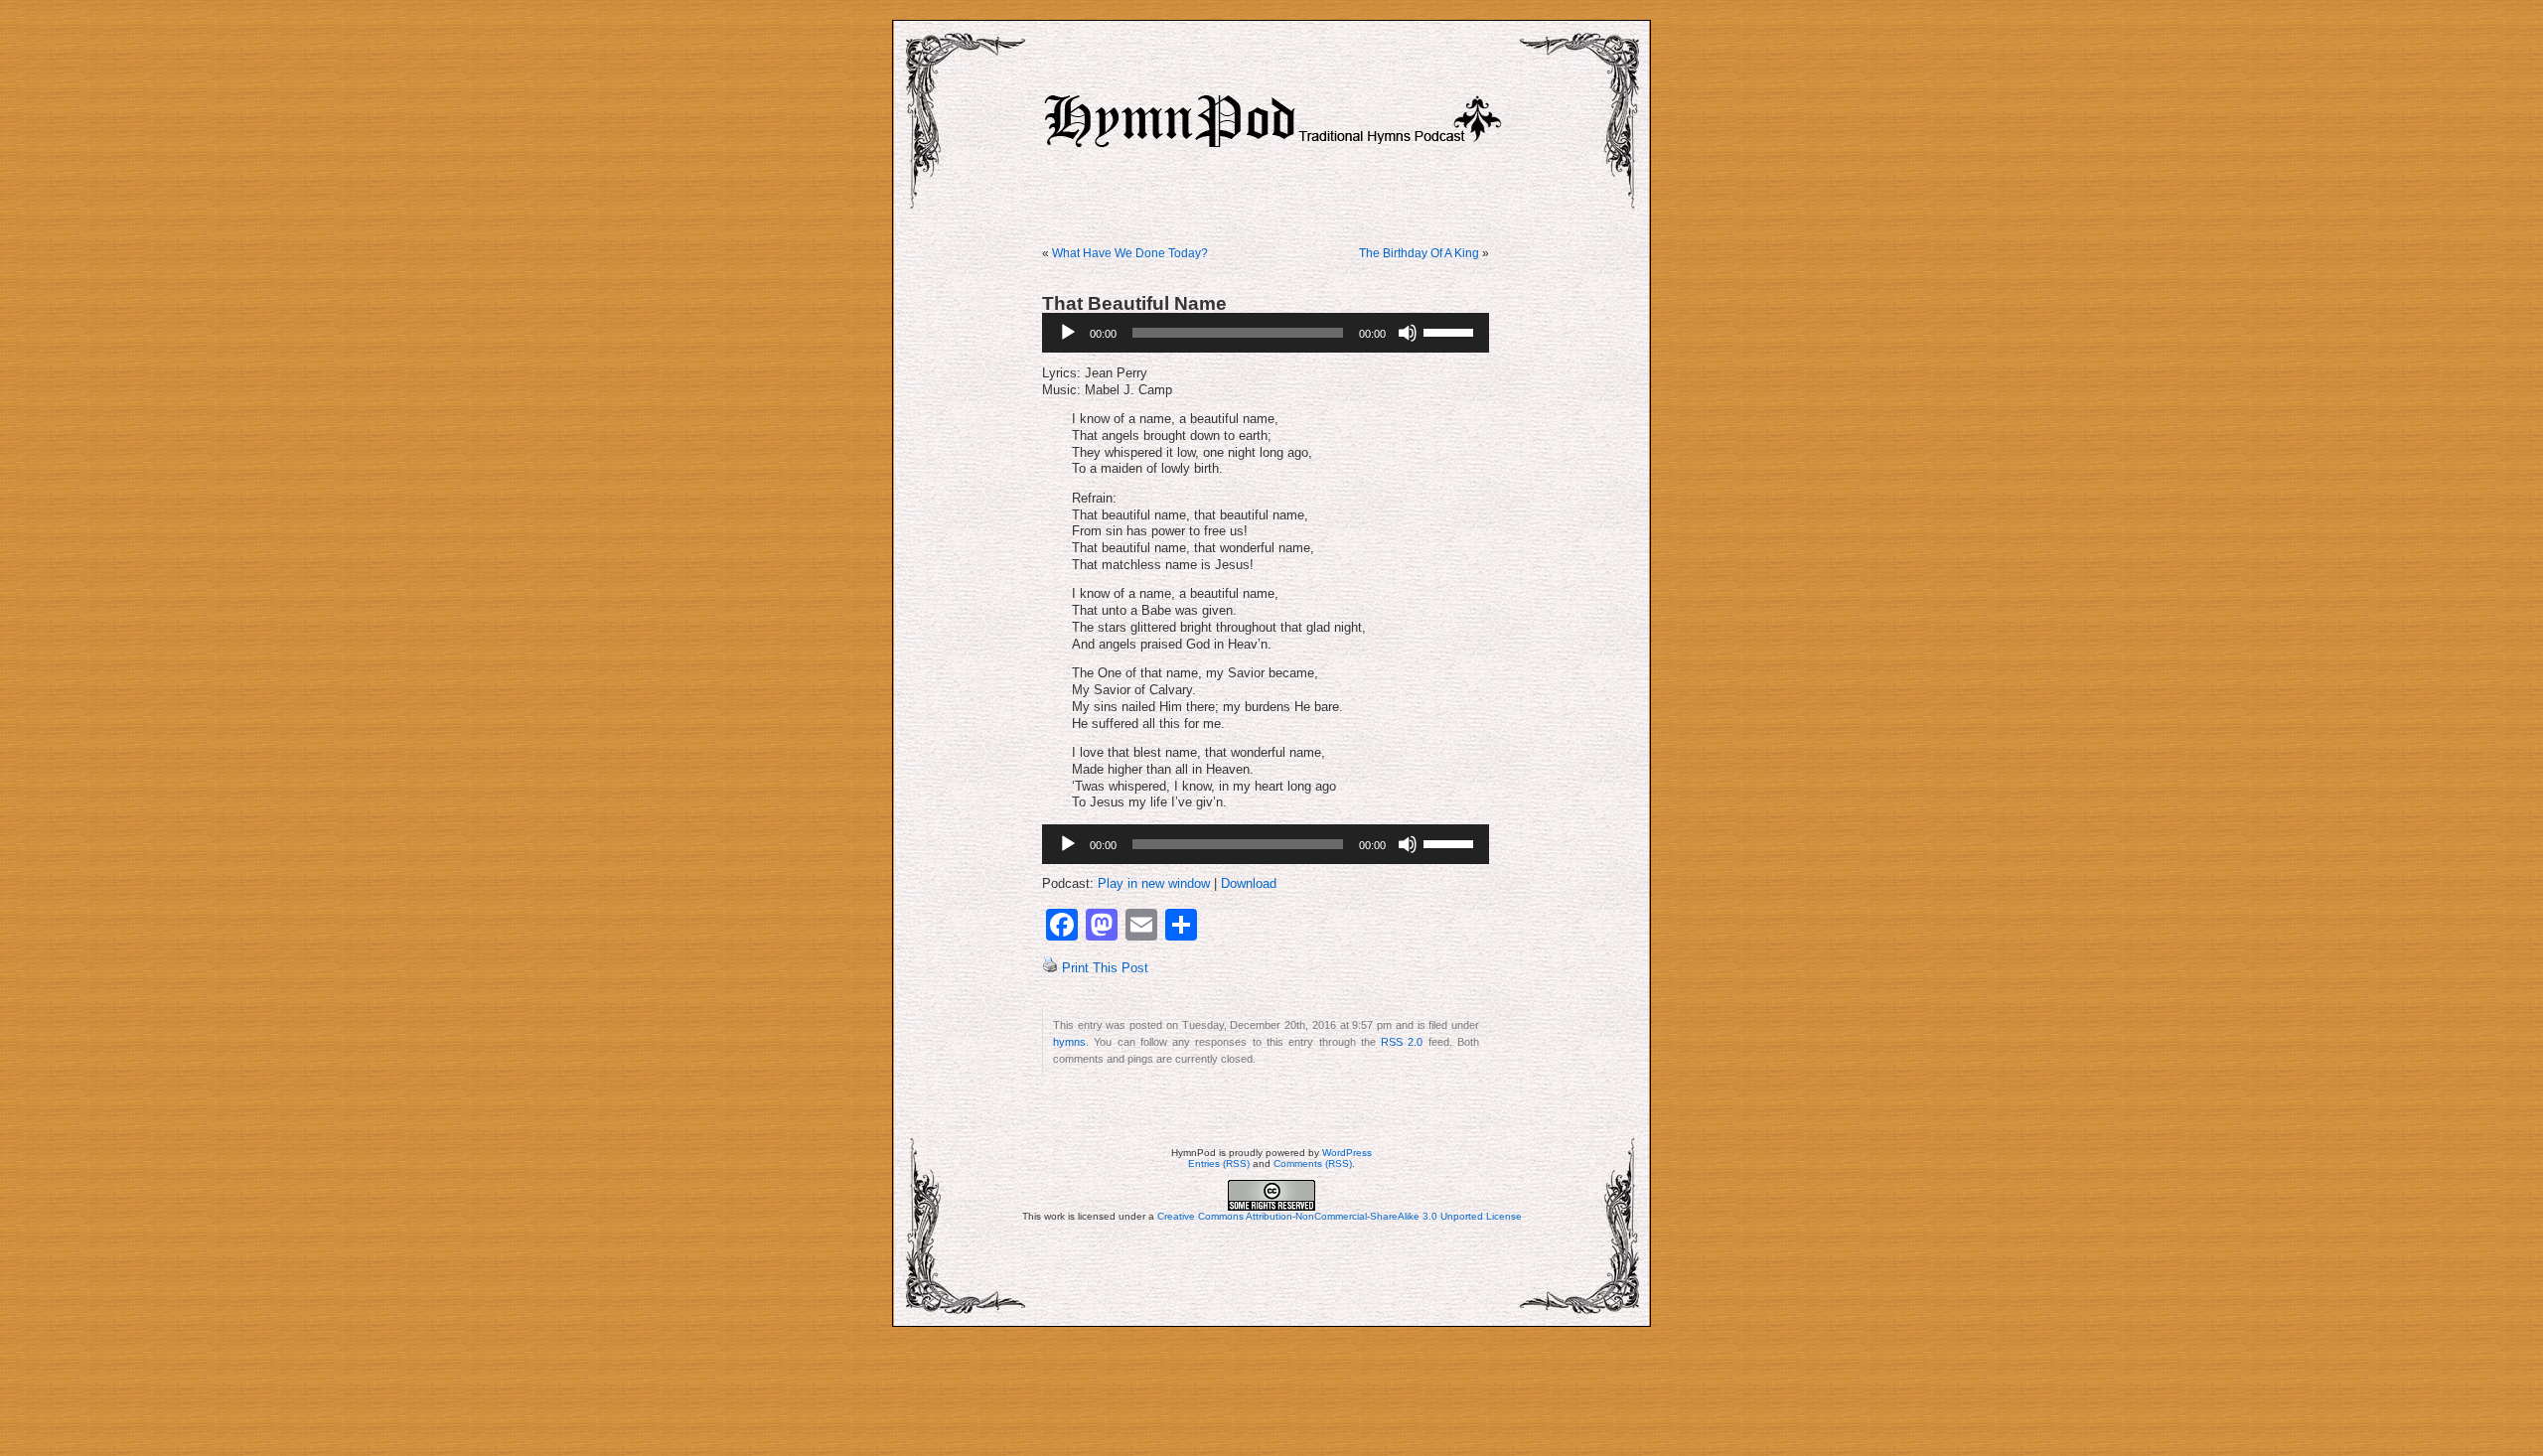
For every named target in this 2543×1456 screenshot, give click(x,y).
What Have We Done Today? (1130, 253)
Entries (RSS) (1219, 1164)
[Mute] (1408, 333)
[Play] (1068, 333)
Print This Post (1105, 968)
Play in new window (1154, 884)
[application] (1266, 333)
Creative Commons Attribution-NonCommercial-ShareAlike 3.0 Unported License (1340, 1216)
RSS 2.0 (1402, 1042)
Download (1249, 884)
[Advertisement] (1271, 1391)
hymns (1069, 1042)
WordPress (1347, 1153)
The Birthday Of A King (1419, 253)
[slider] (1451, 331)
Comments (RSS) (1313, 1164)
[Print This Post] (1050, 968)
